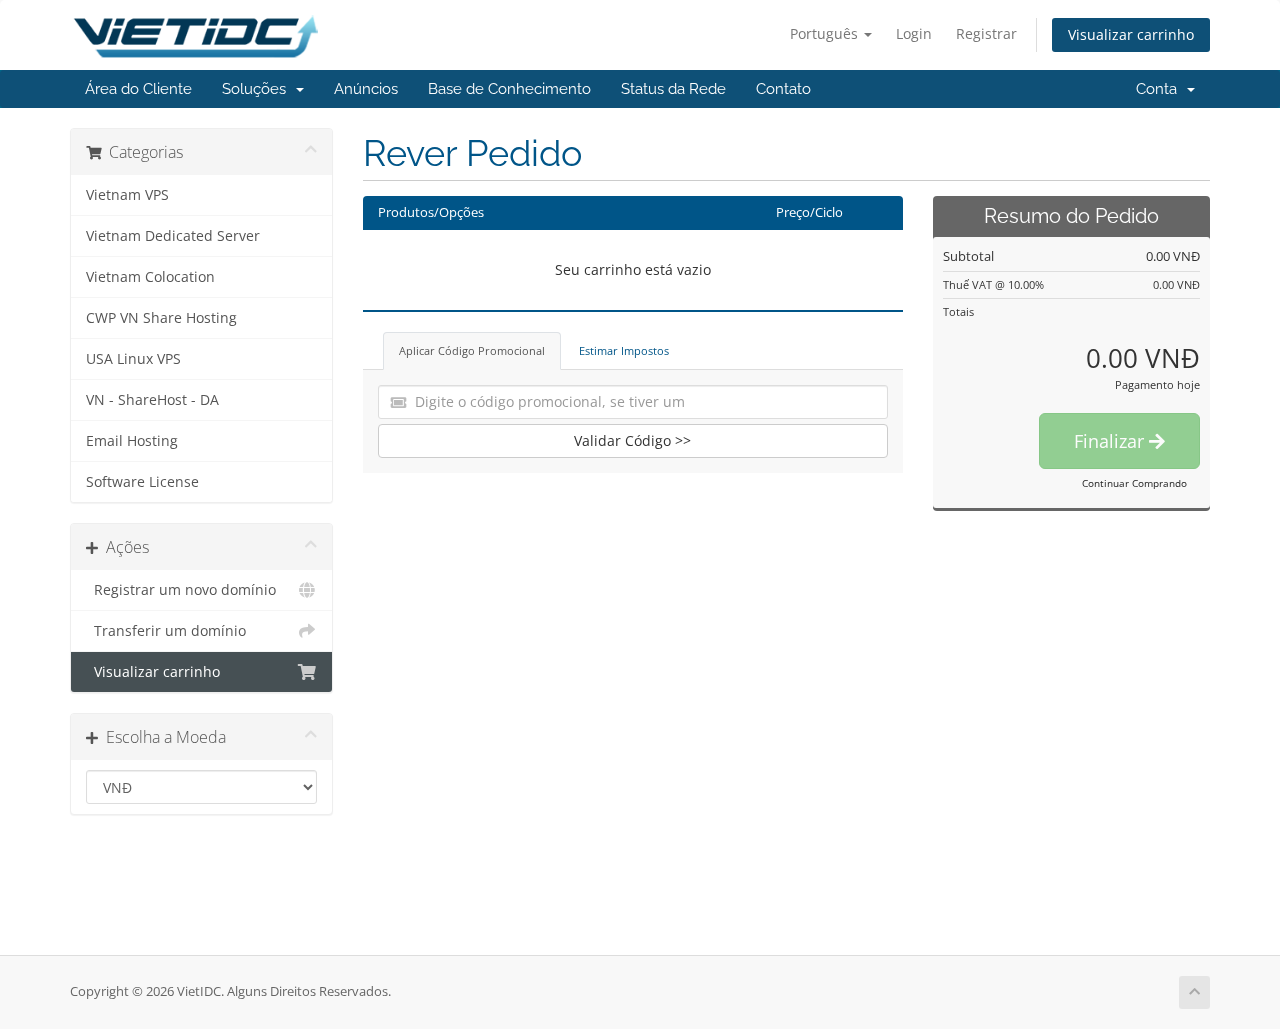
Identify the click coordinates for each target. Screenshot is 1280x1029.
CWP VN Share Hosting (161, 318)
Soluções (258, 89)
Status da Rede (673, 89)
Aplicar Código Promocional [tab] (472, 350)
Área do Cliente (138, 89)
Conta (1160, 89)
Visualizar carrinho (1131, 34)
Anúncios (366, 89)
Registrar (986, 33)
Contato (783, 89)
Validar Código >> (632, 440)
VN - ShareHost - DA (152, 400)
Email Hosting (132, 441)
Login (914, 33)
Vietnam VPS (127, 195)
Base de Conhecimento (509, 89)
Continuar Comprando (1134, 483)
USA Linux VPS (133, 359)
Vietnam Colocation (150, 277)
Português (826, 33)
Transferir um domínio (166, 631)
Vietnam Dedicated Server (173, 236)
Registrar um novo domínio (181, 590)
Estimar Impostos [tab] (624, 350)
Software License (142, 482)
